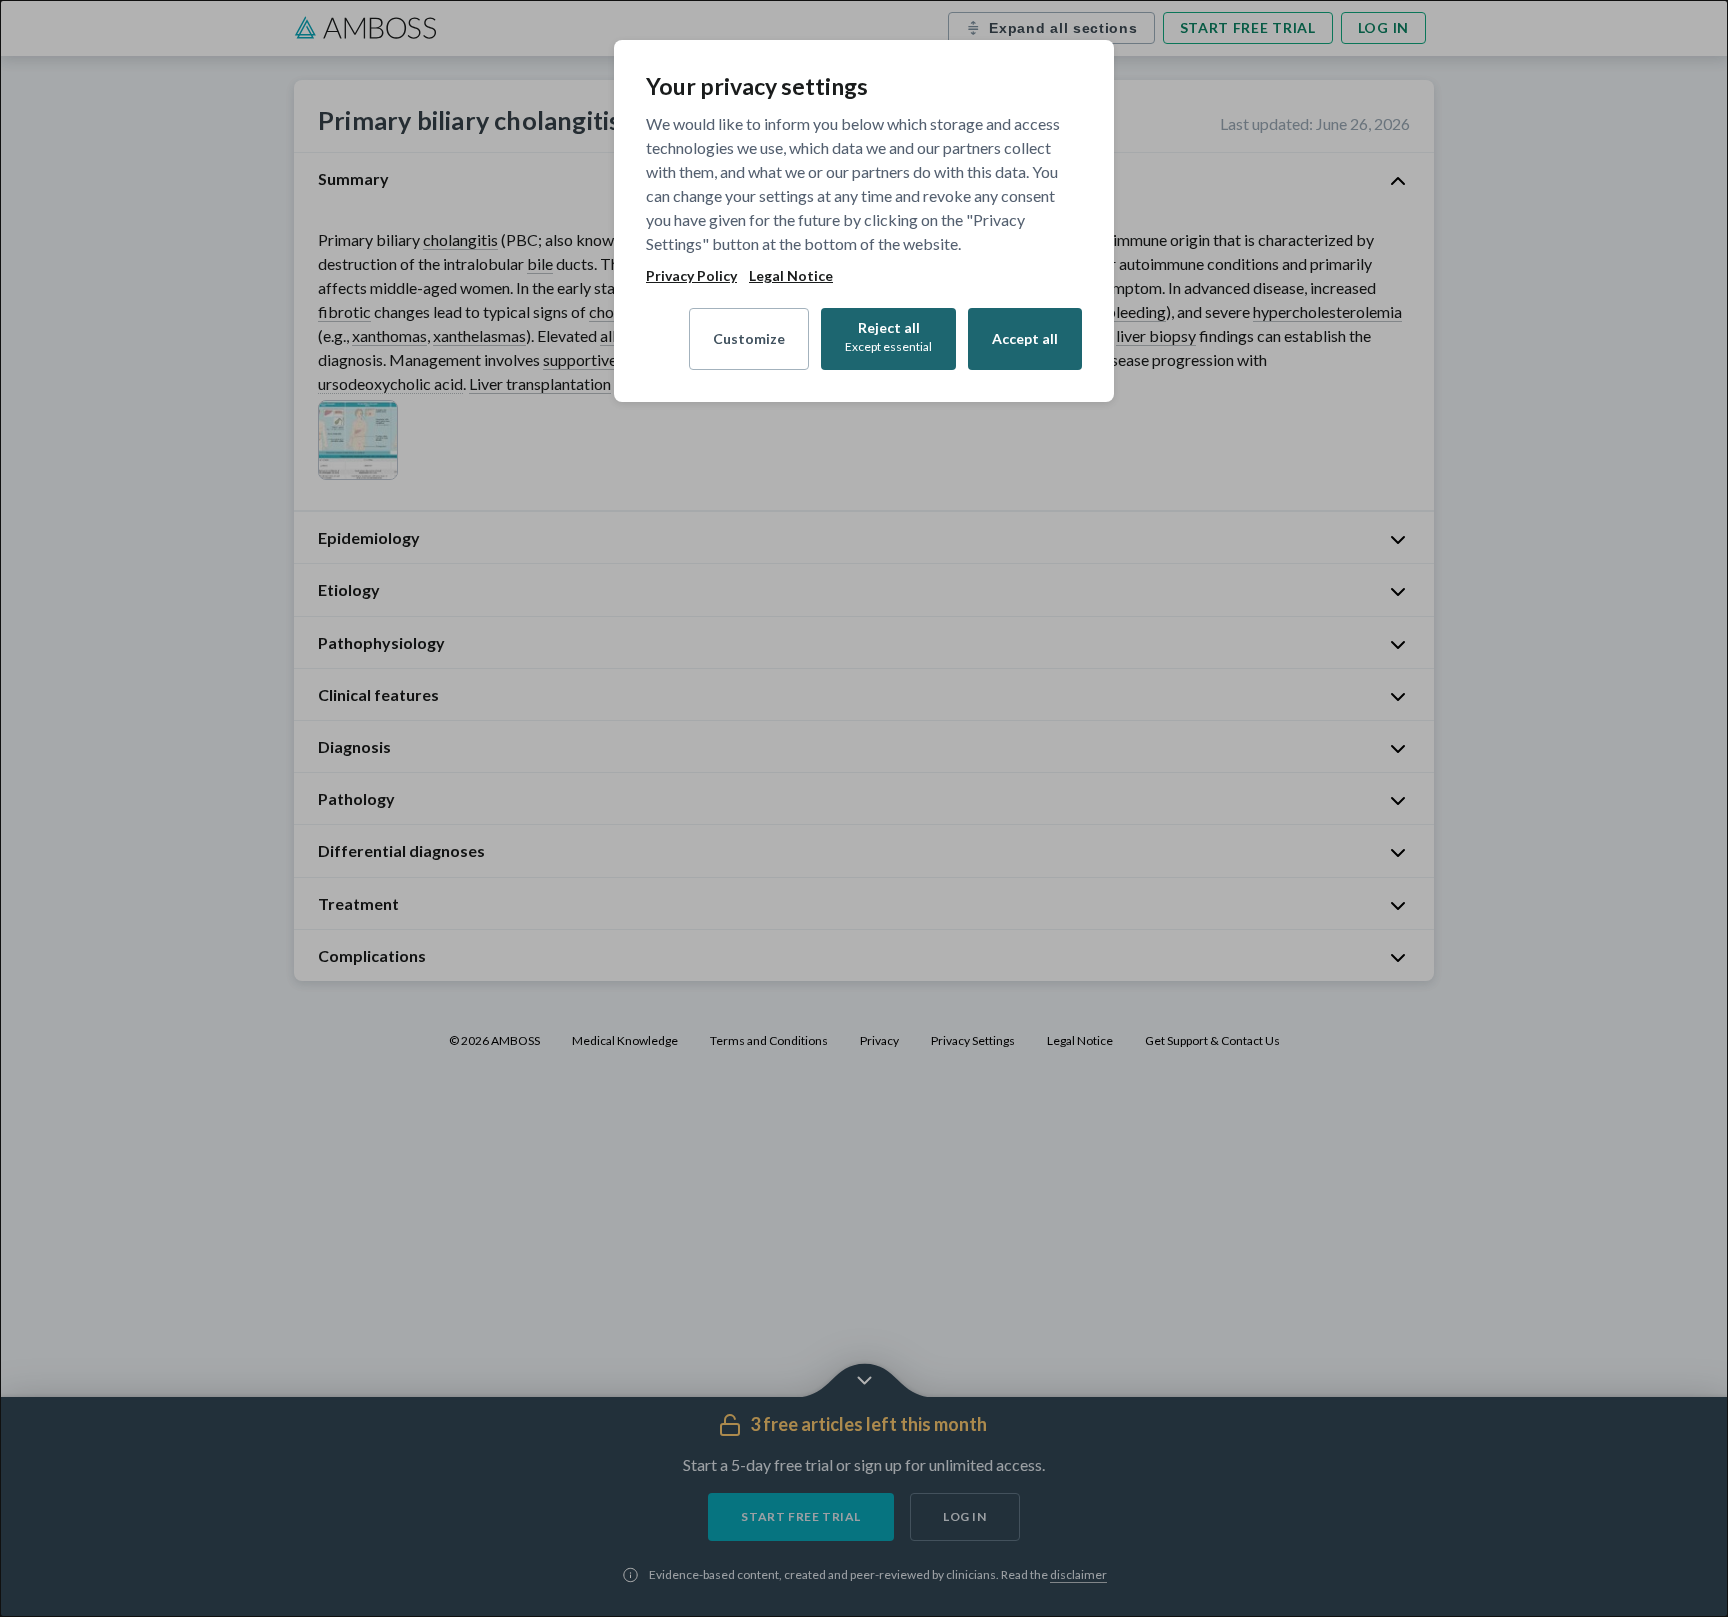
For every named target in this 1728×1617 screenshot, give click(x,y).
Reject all (888, 336)
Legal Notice (791, 276)
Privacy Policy (691, 276)
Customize (749, 338)
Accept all (1025, 338)
